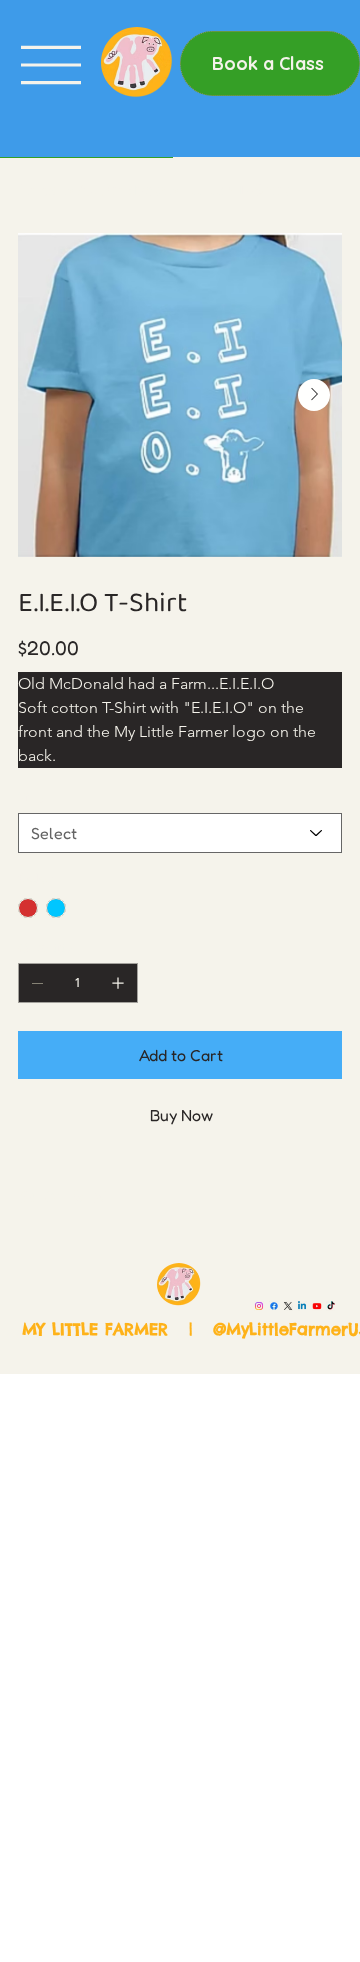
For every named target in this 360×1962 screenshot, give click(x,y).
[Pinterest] (76, 1197)
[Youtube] (317, 1306)
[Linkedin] (302, 1306)
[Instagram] (259, 1306)
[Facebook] (52, 1197)
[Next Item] (314, 395)
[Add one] (118, 983)
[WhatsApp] (28, 1197)
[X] (288, 1306)
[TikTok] (331, 1306)
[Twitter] (100, 1197)
